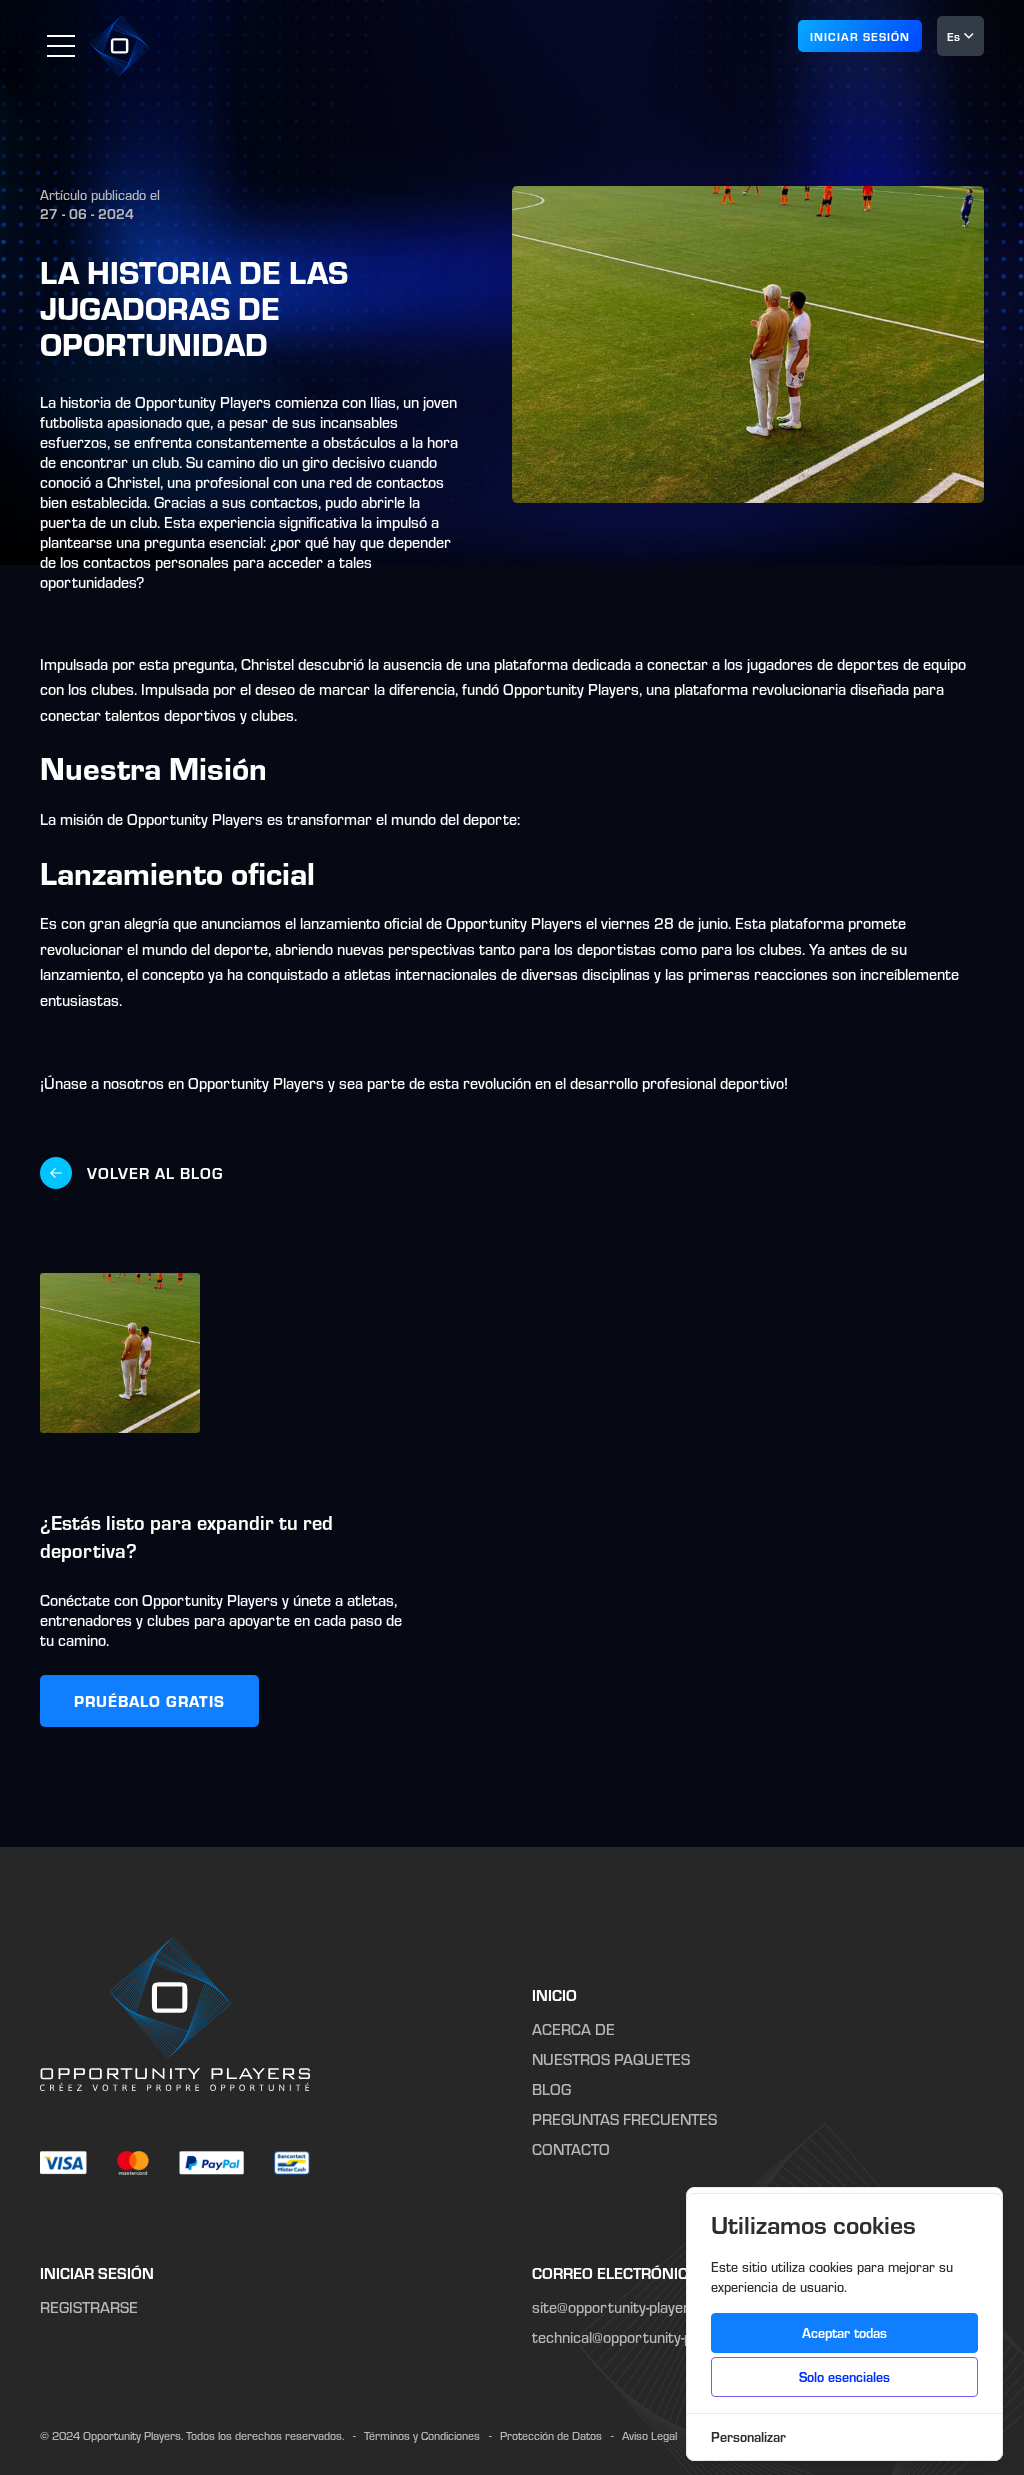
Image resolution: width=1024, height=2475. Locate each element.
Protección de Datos (551, 2436)
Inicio (554, 1995)
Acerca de (573, 2029)
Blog (551, 2089)
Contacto (571, 2149)
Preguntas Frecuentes (624, 2119)
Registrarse (89, 2307)
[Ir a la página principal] (120, 46)
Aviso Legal (649, 2436)
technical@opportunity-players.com (648, 2337)
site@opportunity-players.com (631, 2307)
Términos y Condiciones (422, 2436)
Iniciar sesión (97, 2273)
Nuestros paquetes (611, 2059)
